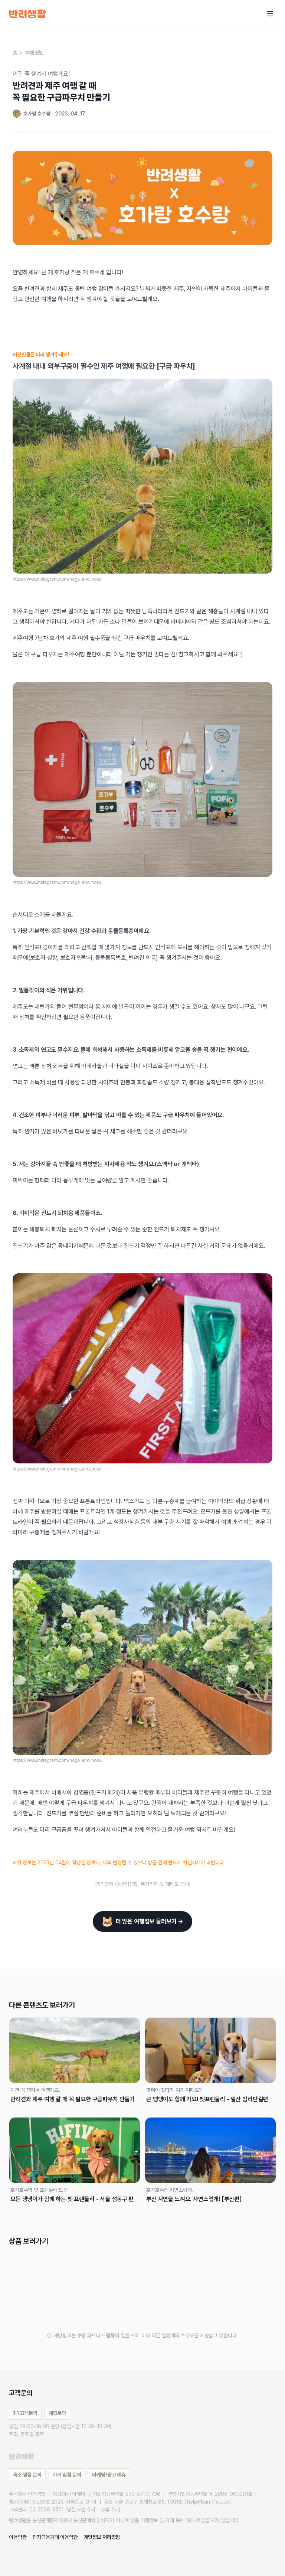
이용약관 (18, 2537)
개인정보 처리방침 (102, 2537)
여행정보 (34, 53)
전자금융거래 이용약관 (55, 2537)
